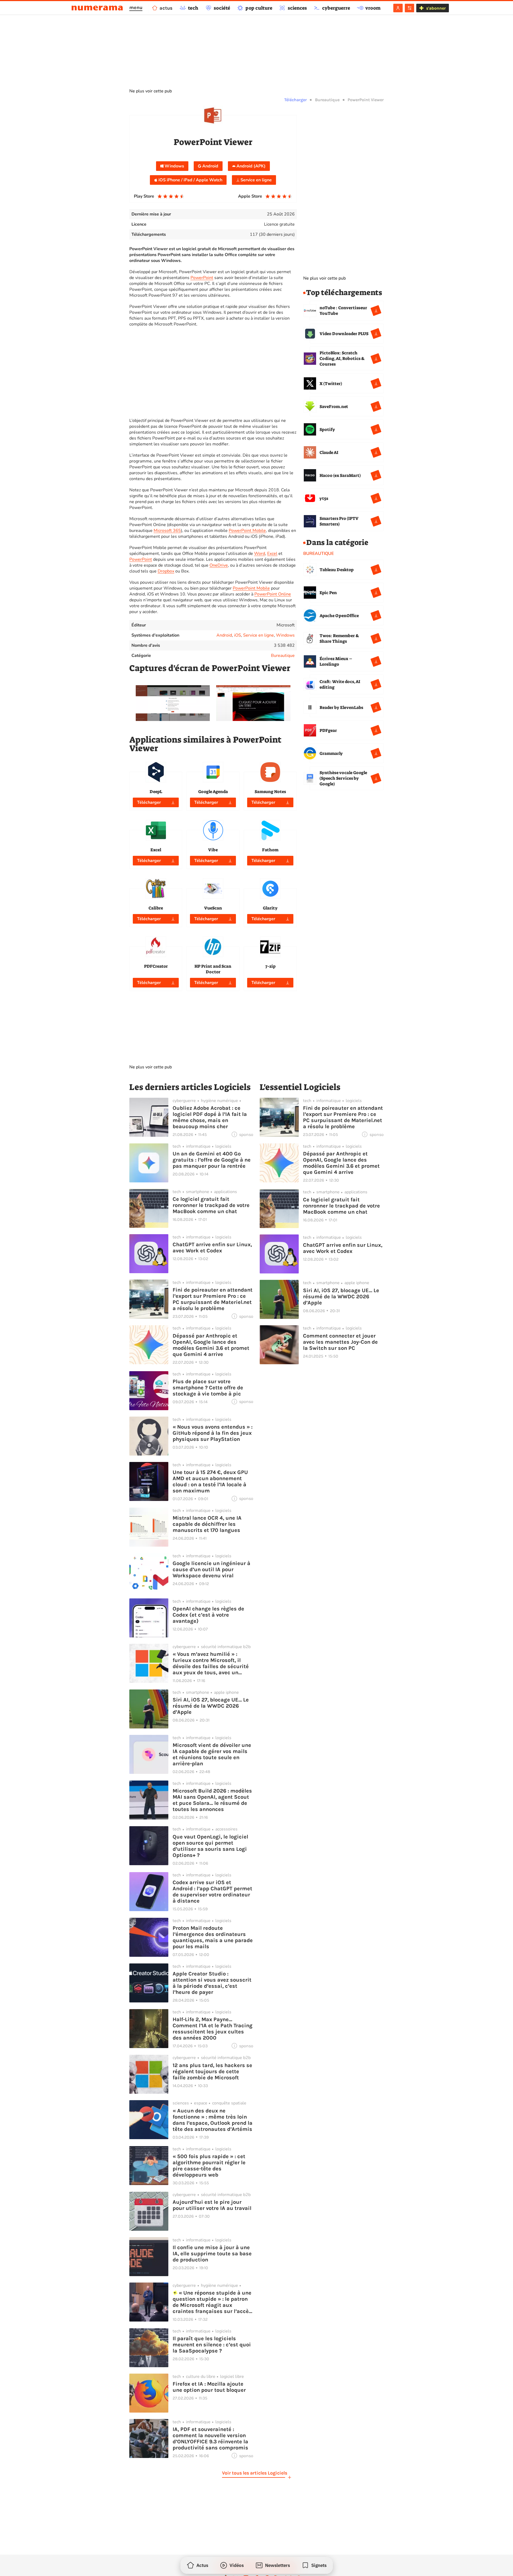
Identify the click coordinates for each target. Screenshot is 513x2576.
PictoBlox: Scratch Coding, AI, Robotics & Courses (342, 358)
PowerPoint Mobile (247, 531)
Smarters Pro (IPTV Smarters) (339, 521)
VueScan (213, 908)
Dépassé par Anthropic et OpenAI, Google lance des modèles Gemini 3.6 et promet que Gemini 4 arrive (211, 1345)
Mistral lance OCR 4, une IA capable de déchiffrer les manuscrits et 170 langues (207, 1524)
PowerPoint (202, 278)
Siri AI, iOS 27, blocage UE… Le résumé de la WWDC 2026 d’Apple (211, 1706)
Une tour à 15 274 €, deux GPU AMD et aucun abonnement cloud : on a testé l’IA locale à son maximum (210, 1481)
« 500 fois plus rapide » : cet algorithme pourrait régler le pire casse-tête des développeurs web (209, 2166)
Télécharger (296, 100)
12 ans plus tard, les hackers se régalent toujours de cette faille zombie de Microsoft (212, 2071)
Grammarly (331, 753)
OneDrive (219, 565)
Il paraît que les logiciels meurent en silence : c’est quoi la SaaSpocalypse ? (212, 2345)
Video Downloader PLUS (344, 334)
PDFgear (328, 730)
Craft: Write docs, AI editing (340, 684)
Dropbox (166, 571)
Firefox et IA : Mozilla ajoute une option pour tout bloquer (209, 2387)
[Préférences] (409, 8)
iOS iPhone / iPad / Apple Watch (190, 180)
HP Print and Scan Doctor (213, 969)
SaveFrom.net (334, 407)
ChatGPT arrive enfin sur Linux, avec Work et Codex (212, 1248)
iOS (238, 635)
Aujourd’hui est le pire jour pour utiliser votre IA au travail (212, 2205)
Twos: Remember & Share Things (339, 638)
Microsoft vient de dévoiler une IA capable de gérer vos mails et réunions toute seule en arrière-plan (212, 1754)
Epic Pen (328, 593)
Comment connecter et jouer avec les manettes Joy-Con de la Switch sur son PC (340, 1342)
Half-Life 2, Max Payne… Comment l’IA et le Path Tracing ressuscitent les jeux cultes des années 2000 (213, 2029)
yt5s (324, 498)
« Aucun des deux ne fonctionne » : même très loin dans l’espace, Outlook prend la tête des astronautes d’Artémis (213, 2120)
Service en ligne (256, 180)
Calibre (156, 908)
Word (260, 554)
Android (210, 166)
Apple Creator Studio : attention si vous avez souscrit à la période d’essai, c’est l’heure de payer (212, 1983)
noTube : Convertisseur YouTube (343, 311)
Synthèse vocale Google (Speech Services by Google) (343, 778)
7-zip (270, 966)
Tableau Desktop (337, 570)
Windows (174, 166)
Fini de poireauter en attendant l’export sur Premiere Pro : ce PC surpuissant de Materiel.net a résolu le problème (213, 1299)
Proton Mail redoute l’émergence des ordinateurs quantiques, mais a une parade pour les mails (213, 1937)
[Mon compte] (398, 8)
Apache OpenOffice (339, 616)
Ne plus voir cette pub (151, 91)
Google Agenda (213, 792)
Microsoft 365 (167, 531)
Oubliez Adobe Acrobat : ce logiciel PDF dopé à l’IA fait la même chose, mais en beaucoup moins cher (210, 1117)
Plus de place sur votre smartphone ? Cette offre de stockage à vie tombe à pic (208, 1388)
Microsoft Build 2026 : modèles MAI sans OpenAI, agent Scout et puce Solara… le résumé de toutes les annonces (212, 1800)
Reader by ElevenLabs (341, 707)
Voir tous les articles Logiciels (255, 2473)
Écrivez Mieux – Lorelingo (336, 661)
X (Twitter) (331, 384)
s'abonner (436, 8)
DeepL (156, 792)
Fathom (270, 850)
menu (136, 7)
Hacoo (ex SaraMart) (340, 475)
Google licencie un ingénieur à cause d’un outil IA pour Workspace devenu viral (211, 1569)
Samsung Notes (270, 792)
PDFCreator (156, 966)
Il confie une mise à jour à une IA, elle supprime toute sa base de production (212, 2254)
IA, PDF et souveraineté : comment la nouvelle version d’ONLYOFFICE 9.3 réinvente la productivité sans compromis (210, 2438)
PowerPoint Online (273, 594)
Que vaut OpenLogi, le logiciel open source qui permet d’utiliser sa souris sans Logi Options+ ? (210, 1846)
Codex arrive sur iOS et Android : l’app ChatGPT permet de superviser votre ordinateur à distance (212, 1892)
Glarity (270, 908)
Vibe (213, 850)
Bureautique (327, 100)
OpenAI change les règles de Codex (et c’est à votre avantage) (208, 1615)
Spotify (327, 430)
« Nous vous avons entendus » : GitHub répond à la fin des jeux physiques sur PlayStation (213, 1433)
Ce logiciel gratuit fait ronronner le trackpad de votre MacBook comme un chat (211, 1205)
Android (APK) (250, 166)
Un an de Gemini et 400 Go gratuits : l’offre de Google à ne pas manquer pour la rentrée (212, 1160)
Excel (272, 554)
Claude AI (329, 452)
